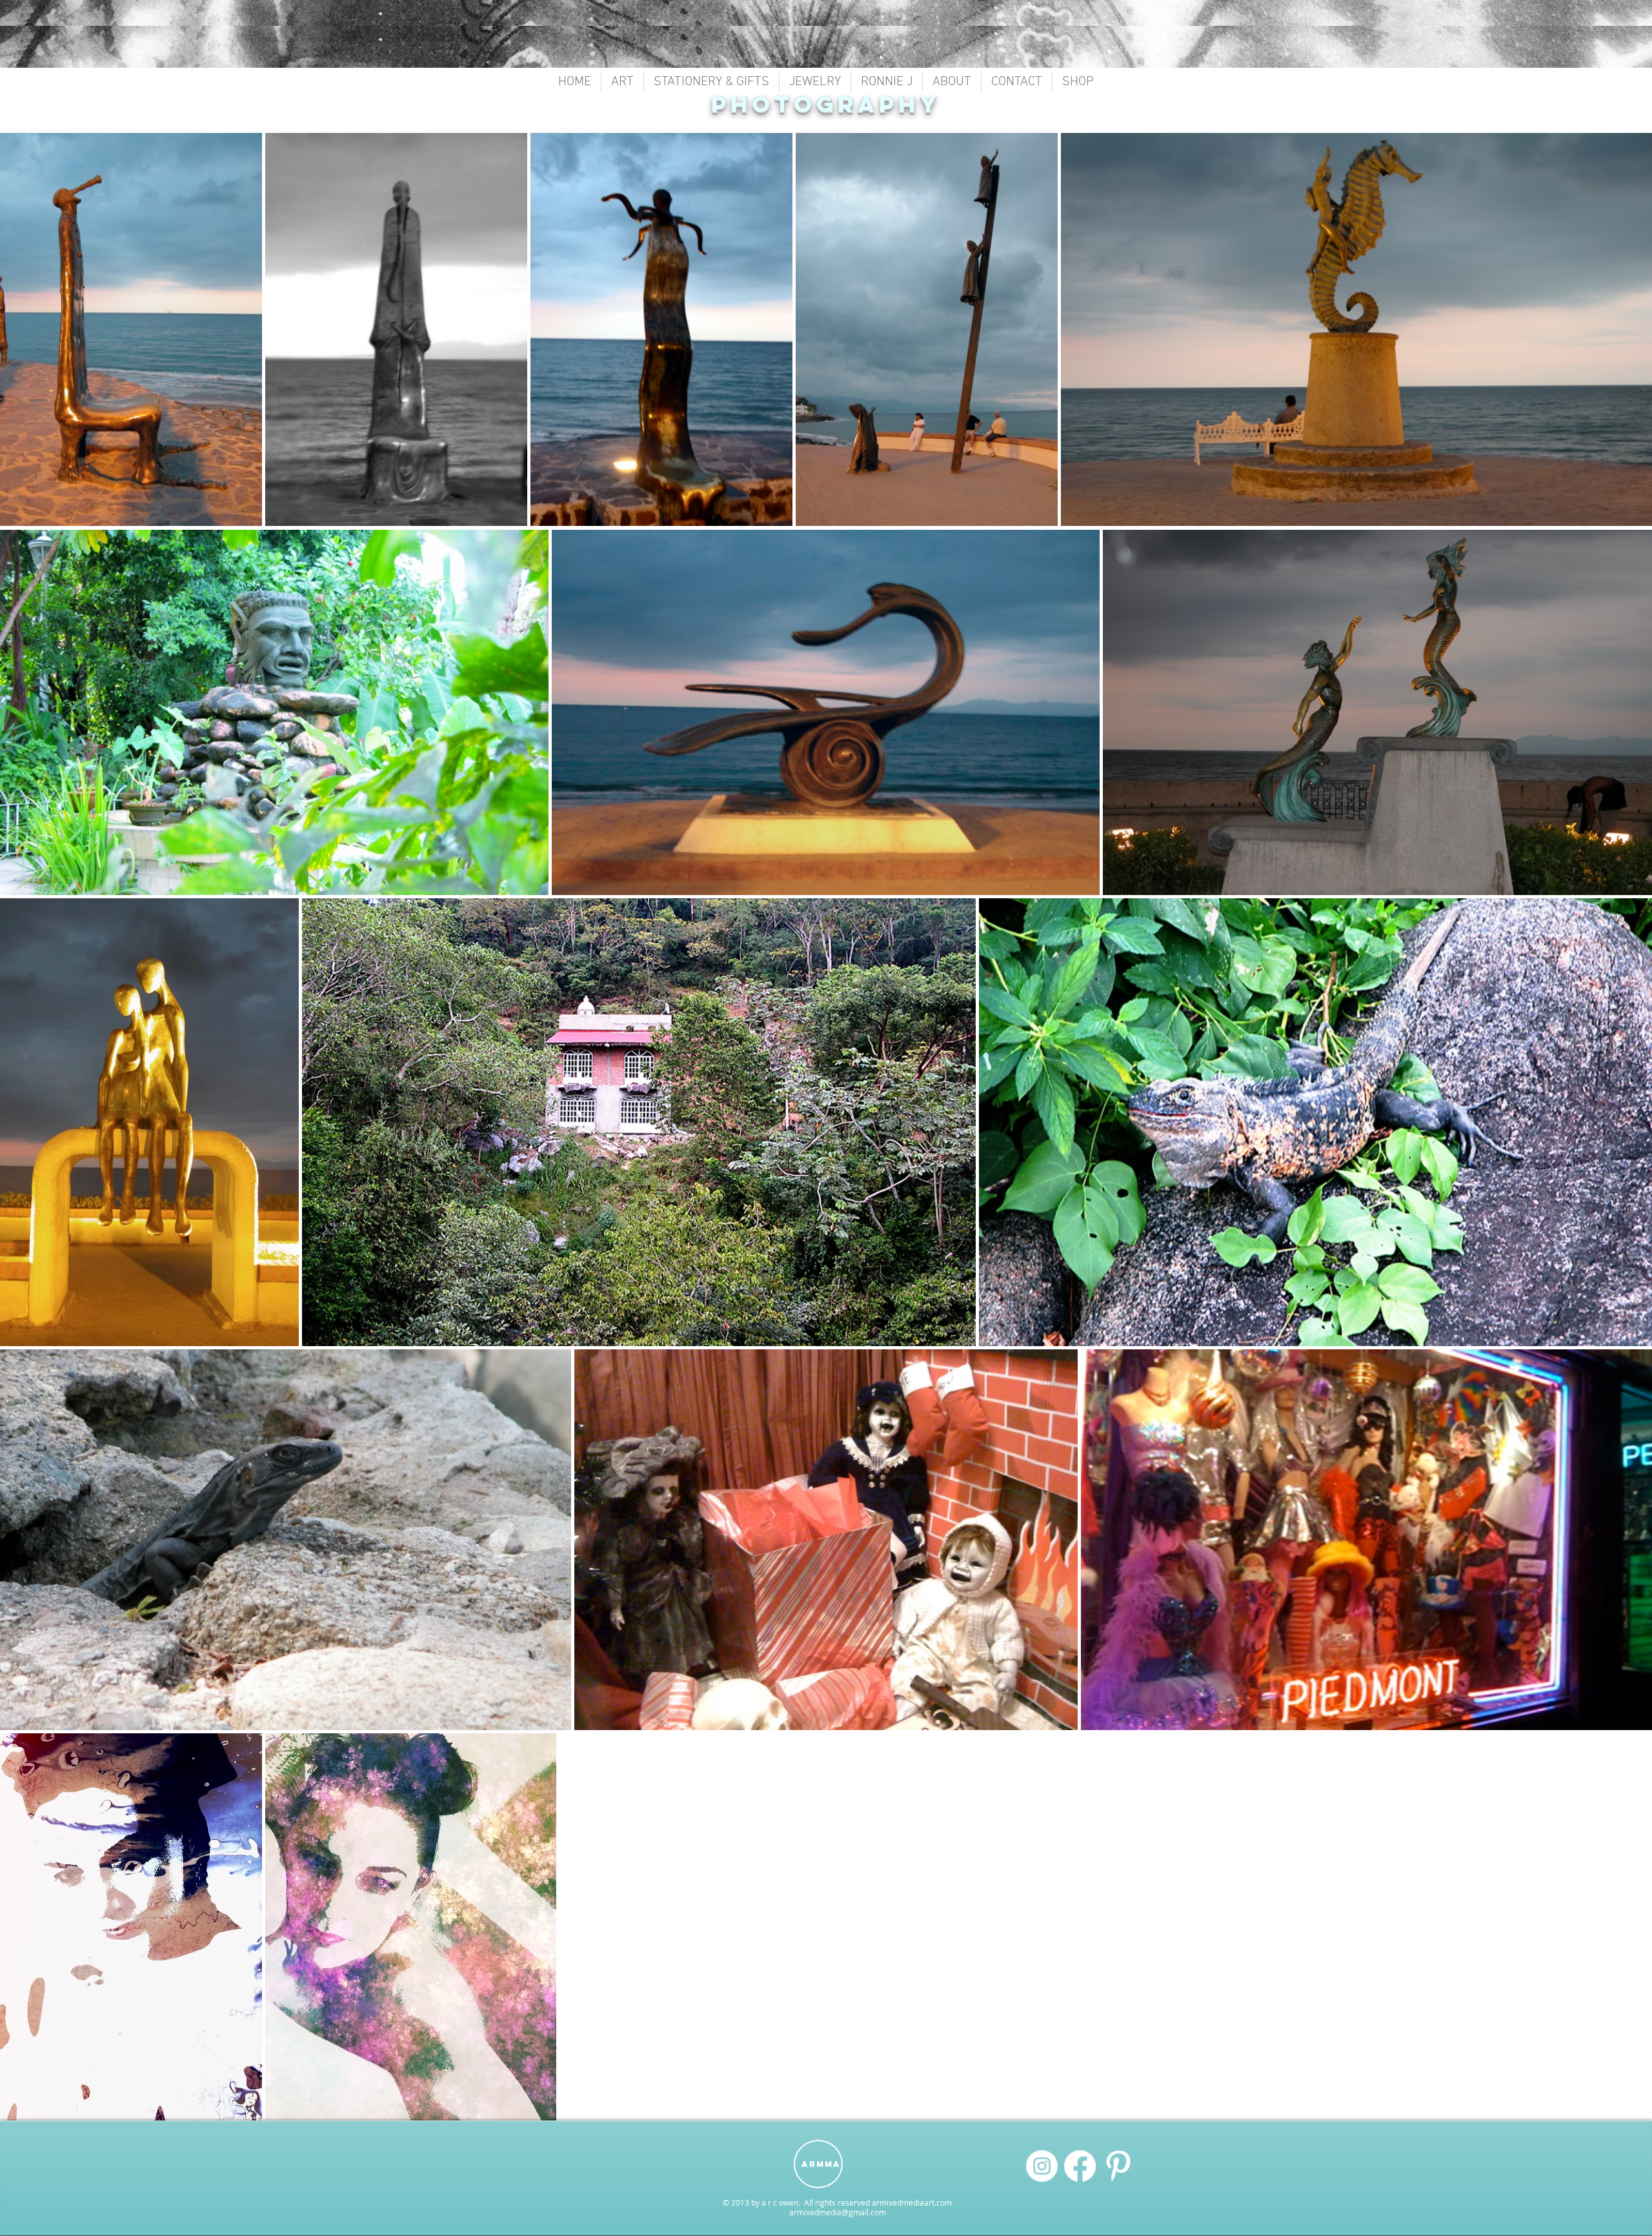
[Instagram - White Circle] (1042, 2166)
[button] (622, 82)
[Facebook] (1080, 2166)
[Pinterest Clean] (1118, 2166)
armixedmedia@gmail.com (838, 2212)
